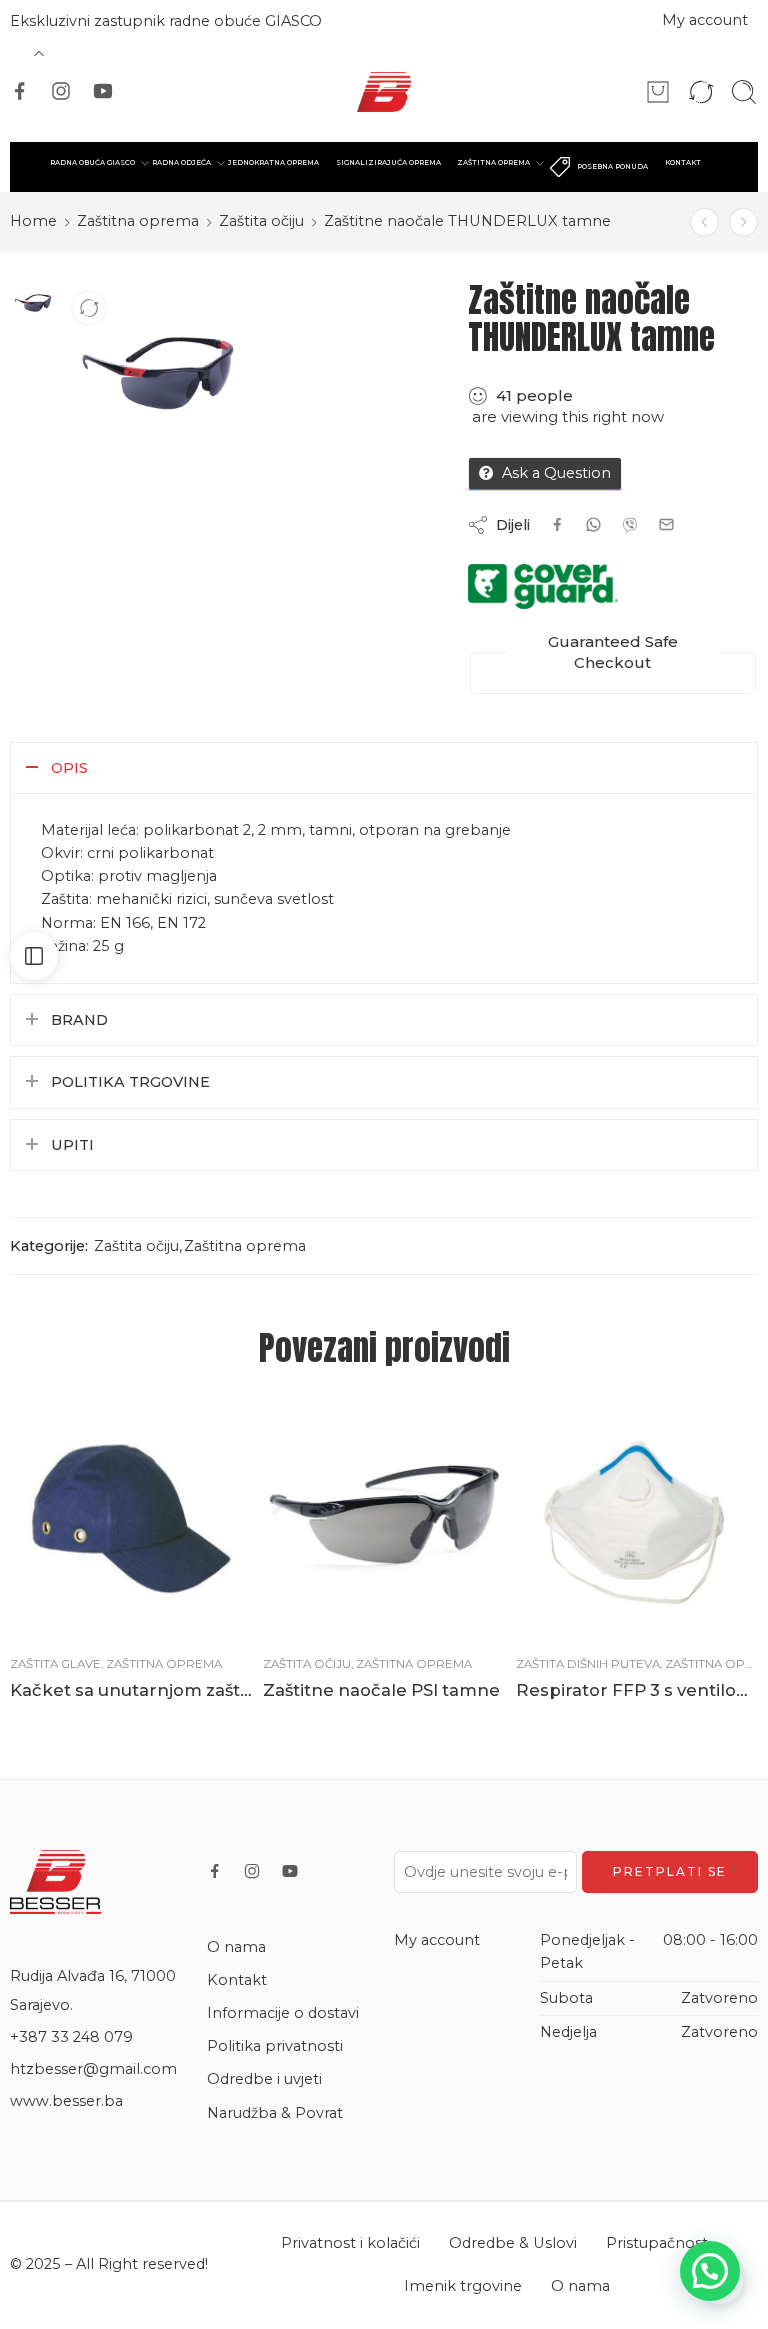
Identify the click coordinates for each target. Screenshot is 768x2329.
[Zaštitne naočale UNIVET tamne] (704, 221)
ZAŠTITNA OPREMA (493, 162)
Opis (69, 768)
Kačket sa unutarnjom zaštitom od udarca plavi (131, 1690)
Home (33, 221)
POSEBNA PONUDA (612, 166)
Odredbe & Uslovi (513, 2243)
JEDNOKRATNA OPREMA (273, 162)
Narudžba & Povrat (275, 2113)
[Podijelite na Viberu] (593, 524)
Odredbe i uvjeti (264, 2079)
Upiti (72, 1145)
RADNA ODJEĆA (181, 162)
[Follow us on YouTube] (103, 91)
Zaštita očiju (261, 221)
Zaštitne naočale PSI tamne (381, 1690)
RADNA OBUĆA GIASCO (92, 162)
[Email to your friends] (666, 524)
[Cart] (658, 92)
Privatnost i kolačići (350, 2243)
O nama (236, 1947)
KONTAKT (683, 162)
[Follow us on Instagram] (61, 91)
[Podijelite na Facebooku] (557, 524)
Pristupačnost (657, 2243)
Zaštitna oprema (138, 221)
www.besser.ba (66, 2101)
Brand (79, 1020)
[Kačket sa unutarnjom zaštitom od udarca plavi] (131, 1518)
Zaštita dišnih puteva (588, 1664)
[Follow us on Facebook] (20, 91)
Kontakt (237, 1980)
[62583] (31, 301)
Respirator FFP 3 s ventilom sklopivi (637, 1690)
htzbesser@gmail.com (93, 2069)
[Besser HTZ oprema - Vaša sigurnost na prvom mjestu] (384, 92)
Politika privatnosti (275, 2046)
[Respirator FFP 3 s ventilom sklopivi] (637, 1518)
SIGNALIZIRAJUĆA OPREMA (388, 162)
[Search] (744, 92)
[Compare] (89, 308)
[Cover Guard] (543, 586)
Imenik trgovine (463, 2286)
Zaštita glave (55, 1664)
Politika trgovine (130, 1082)
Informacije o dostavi (283, 2013)
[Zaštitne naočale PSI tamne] (743, 221)
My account (705, 20)
